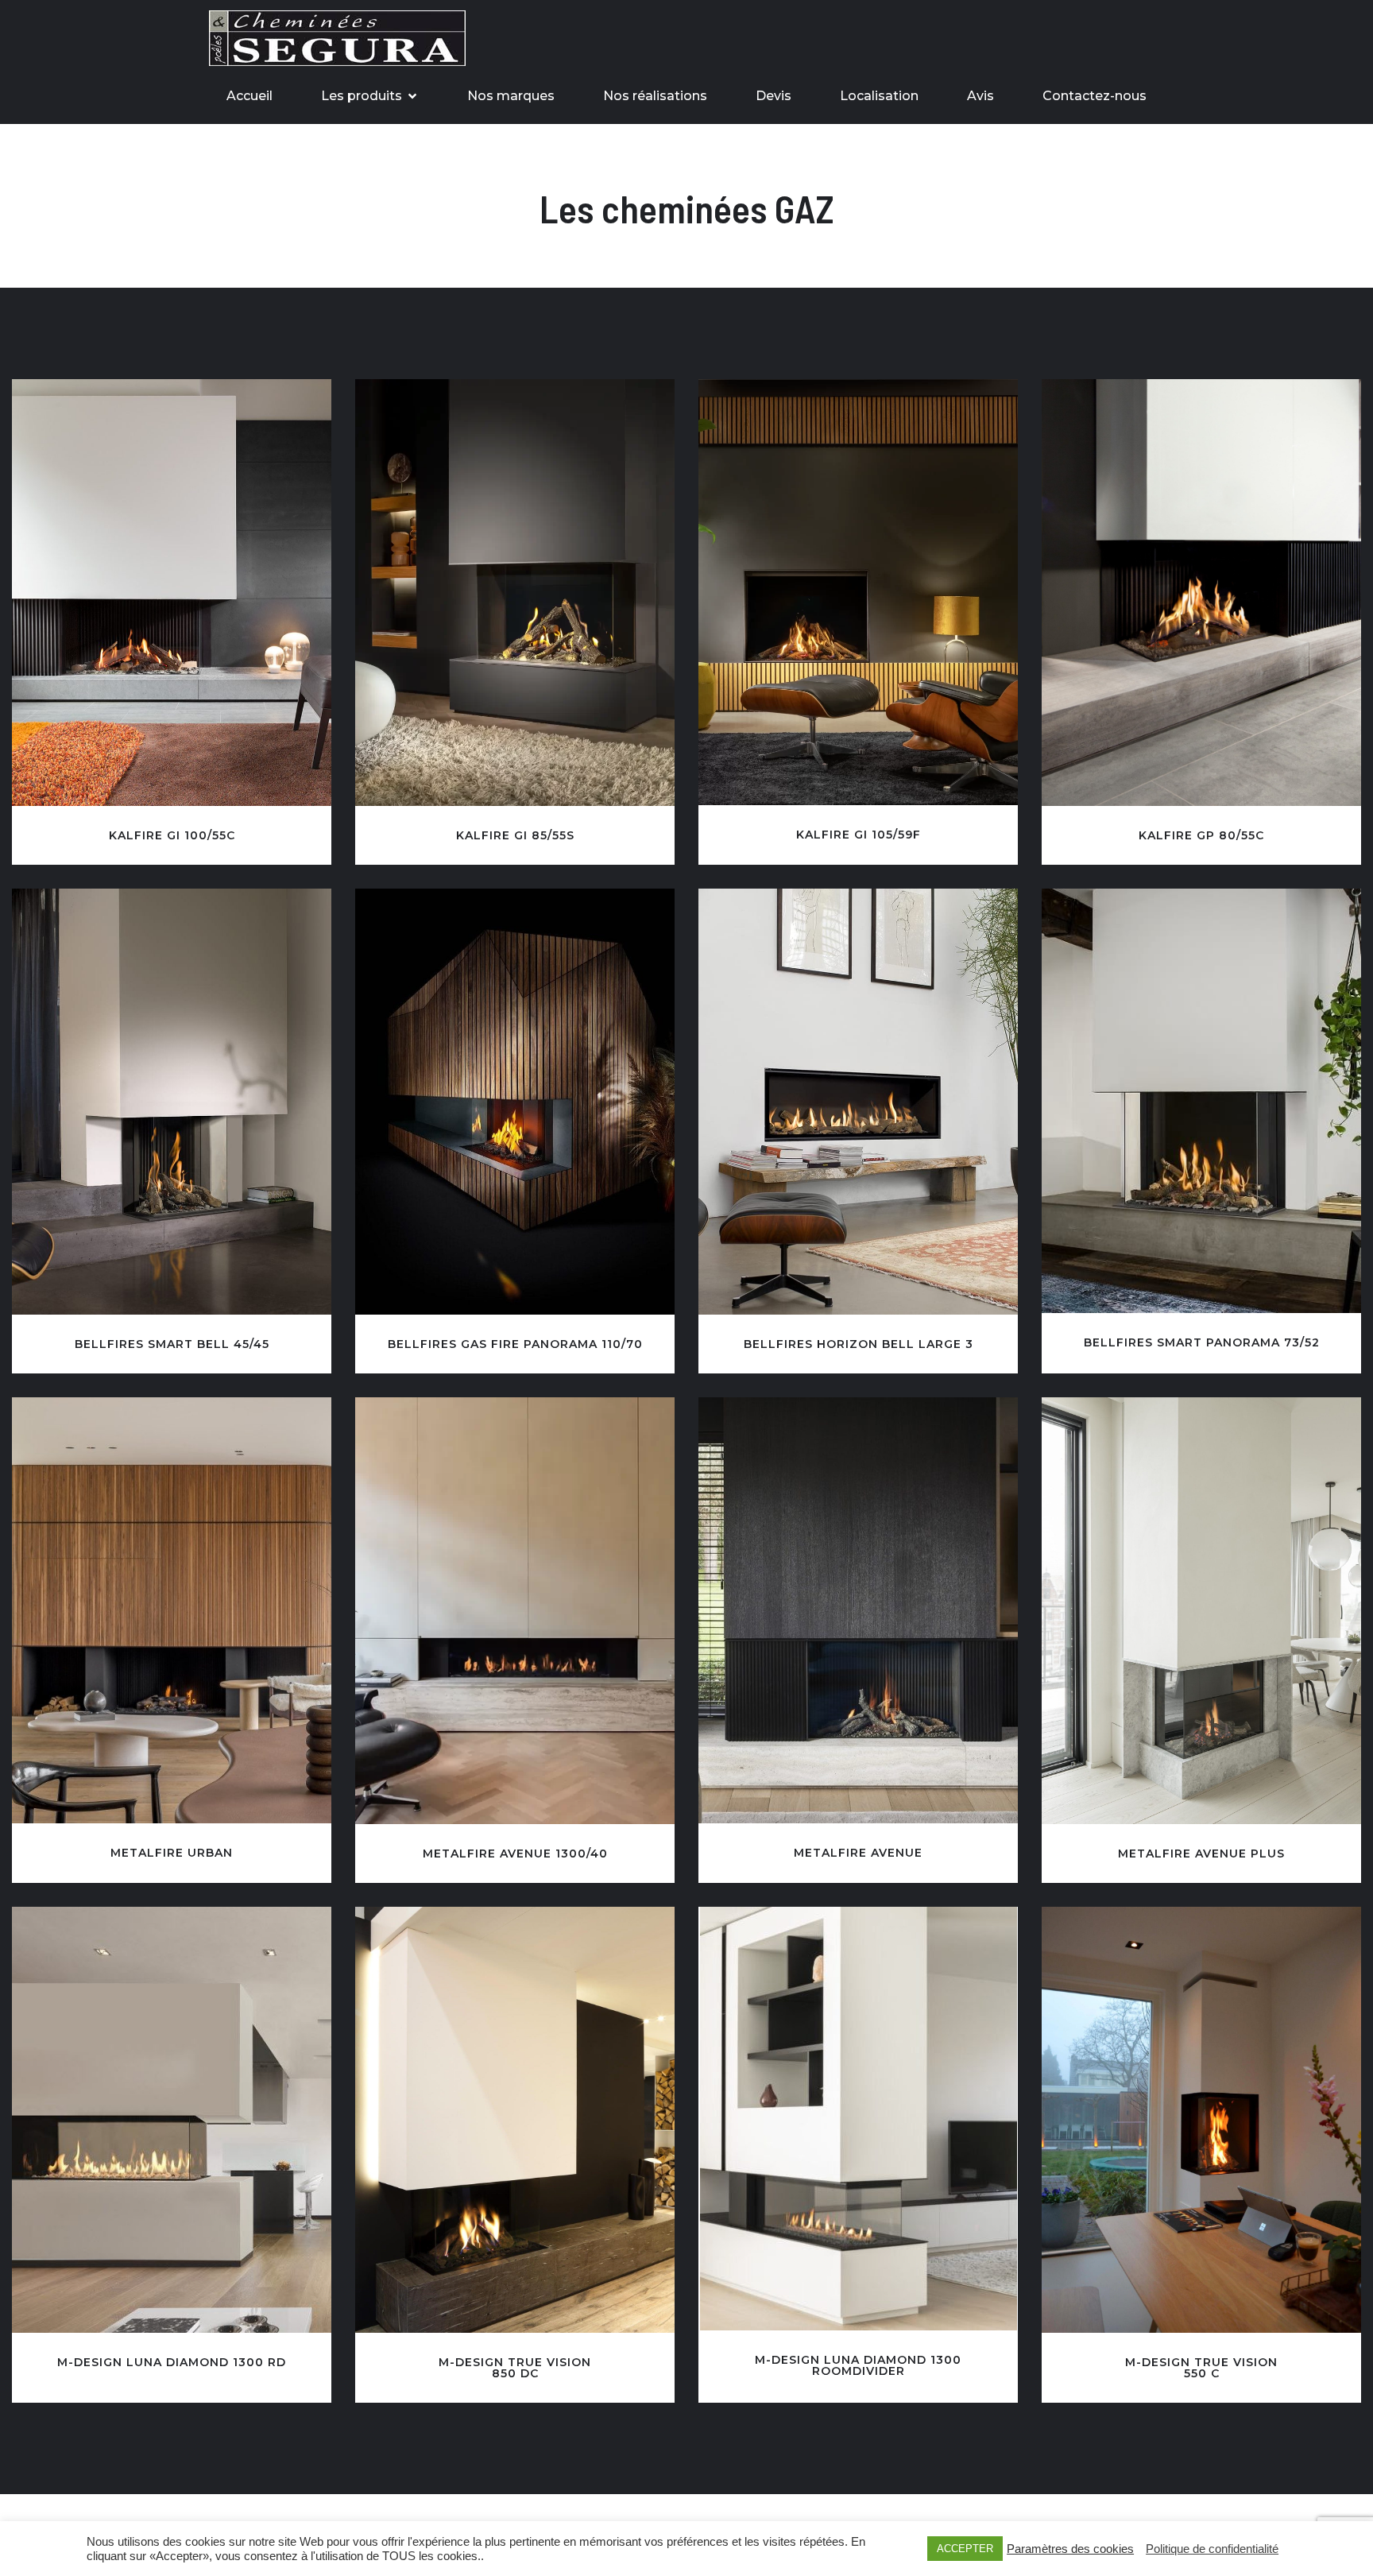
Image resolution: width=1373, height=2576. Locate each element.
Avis (980, 96)
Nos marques (511, 96)
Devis (774, 96)
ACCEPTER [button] (965, 2549)
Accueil (249, 96)
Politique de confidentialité (1212, 2549)
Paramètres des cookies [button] (1070, 2549)
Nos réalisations (655, 96)
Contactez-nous (1095, 96)
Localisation (879, 96)
